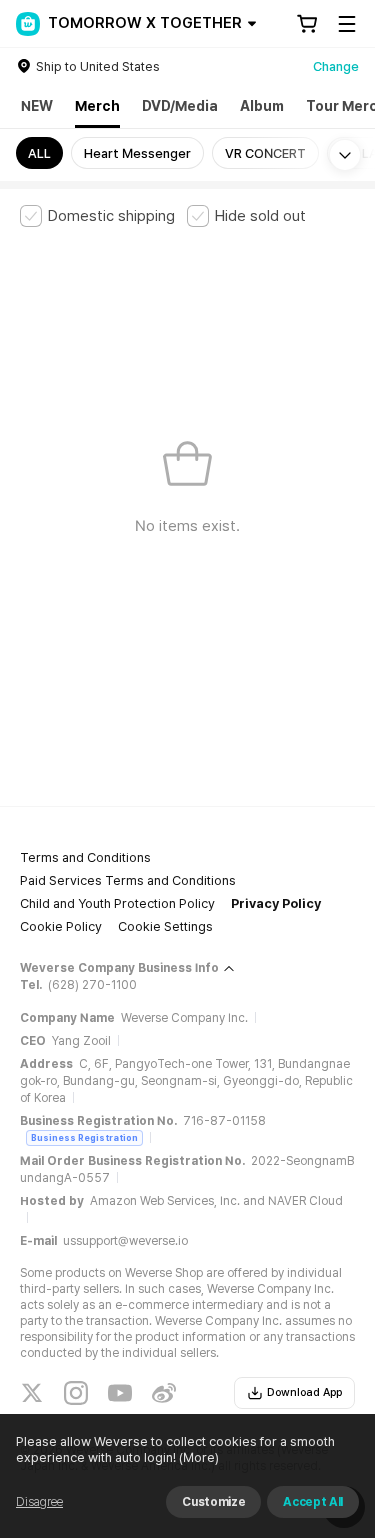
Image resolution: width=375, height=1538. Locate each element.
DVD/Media (180, 106)
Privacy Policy (276, 903)
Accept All (313, 1502)
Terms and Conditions (85, 857)
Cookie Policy (61, 926)
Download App (304, 1392)
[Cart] (307, 24)
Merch (97, 106)
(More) (199, 1457)
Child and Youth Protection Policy (117, 903)
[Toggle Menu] (347, 24)
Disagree (39, 1502)
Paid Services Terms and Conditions (128, 880)
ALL (39, 153)
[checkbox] (97, 216)
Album (262, 106)
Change (336, 66)
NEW (37, 106)
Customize (213, 1502)
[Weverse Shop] (28, 24)
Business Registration (84, 1137)
